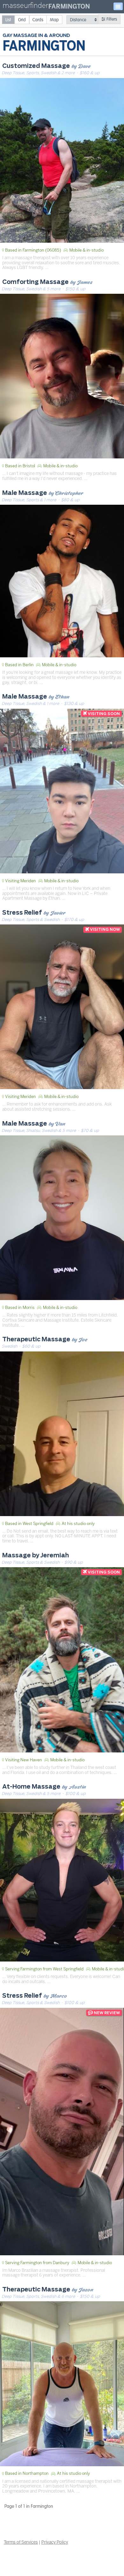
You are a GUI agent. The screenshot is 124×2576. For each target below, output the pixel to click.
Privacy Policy (55, 2542)
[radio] (8, 20)
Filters (111, 19)
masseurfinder (25, 7)
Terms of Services (21, 2542)
